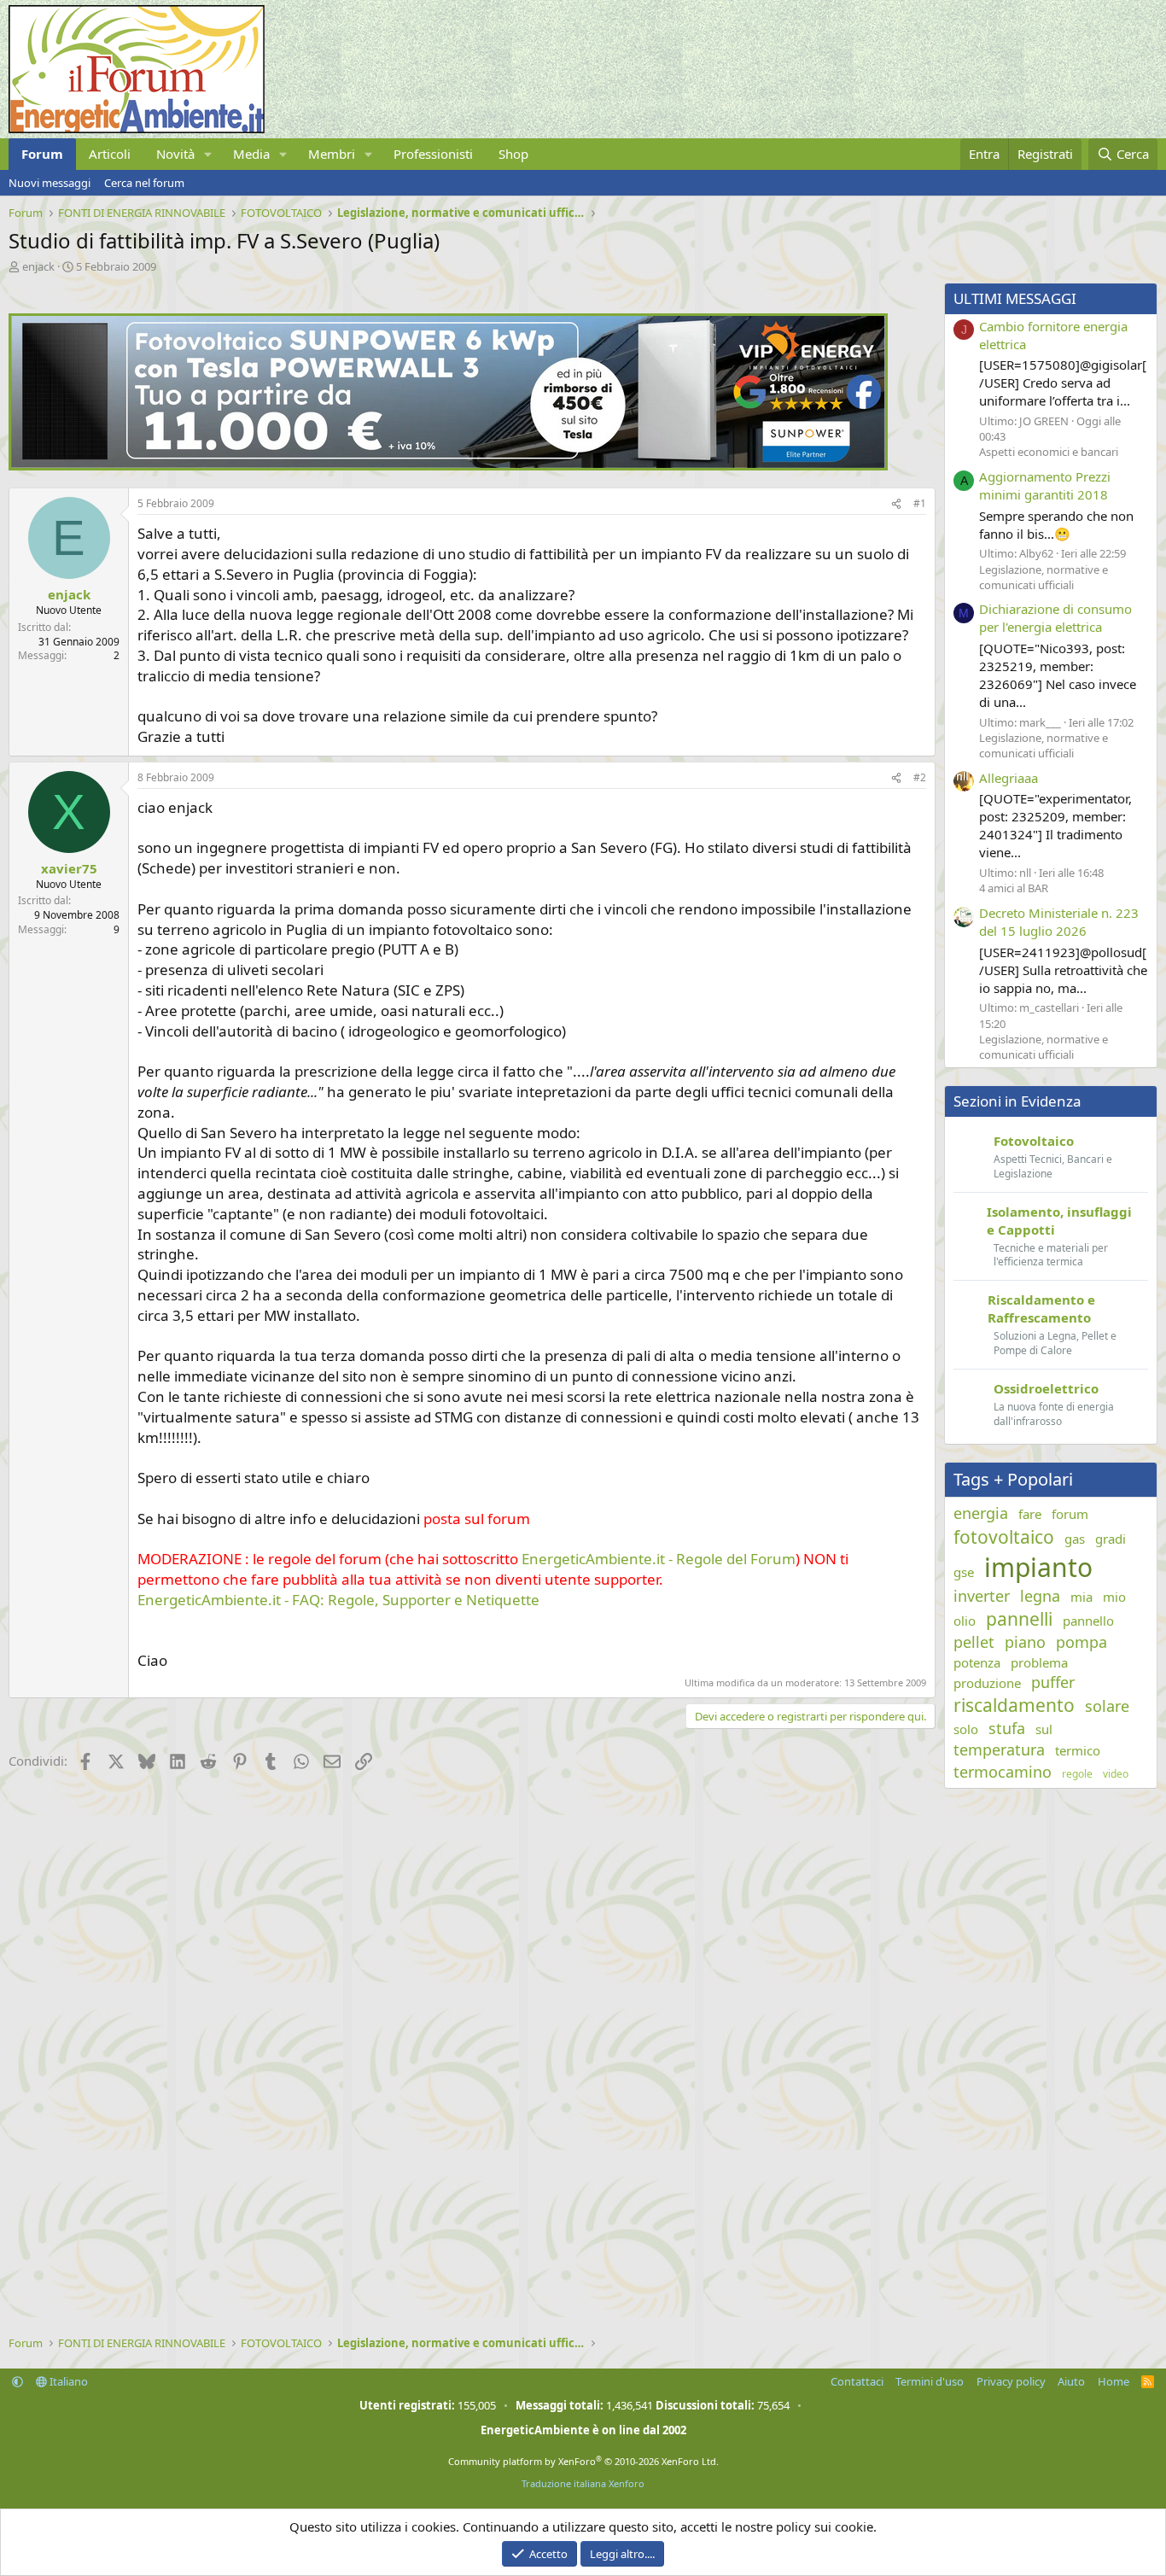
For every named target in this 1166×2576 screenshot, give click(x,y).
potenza (977, 1662)
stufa (1007, 1728)
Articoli (110, 154)
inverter (982, 1596)
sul (1044, 1729)
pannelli (1019, 1619)
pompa (1081, 1642)
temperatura (999, 1749)
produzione (987, 1683)
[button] (208, 154)
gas (1075, 1539)
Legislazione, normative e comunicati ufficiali (1044, 577)
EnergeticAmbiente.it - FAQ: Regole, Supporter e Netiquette (338, 1600)
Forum (42, 154)
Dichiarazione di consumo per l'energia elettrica (1055, 618)
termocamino (1003, 1772)
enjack (38, 266)
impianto (1038, 1567)
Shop (513, 154)
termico (1078, 1750)
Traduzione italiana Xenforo (583, 2483)
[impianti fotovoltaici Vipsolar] (448, 465)
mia (1081, 1597)
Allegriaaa (1009, 778)
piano (1025, 1642)
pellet (974, 1642)
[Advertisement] (468, 1913)
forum (1070, 1514)
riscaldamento (1014, 1705)
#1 (920, 503)
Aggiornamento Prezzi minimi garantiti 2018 (1045, 485)
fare (1030, 1514)
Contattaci (857, 2381)
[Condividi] (896, 504)
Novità (175, 154)
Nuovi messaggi (50, 183)
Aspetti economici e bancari (1049, 452)
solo (966, 1729)
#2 (920, 777)
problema (1039, 1662)
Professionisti (433, 154)
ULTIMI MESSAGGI (1015, 298)
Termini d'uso (930, 2381)
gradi (1111, 1539)
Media (251, 154)
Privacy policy (1011, 2381)
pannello (1088, 1621)
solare (1107, 1706)
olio (965, 1621)
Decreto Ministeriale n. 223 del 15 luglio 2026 (1059, 922)
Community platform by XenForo (583, 2461)
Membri (332, 154)
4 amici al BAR (1014, 888)
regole (1077, 1774)
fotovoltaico (1004, 1537)
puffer (1053, 1682)
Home (1114, 2381)
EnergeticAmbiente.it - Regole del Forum (659, 1559)
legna (1040, 1596)
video (1116, 1774)
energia (981, 1513)
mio (1114, 1597)
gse (964, 1572)
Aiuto (1071, 2381)
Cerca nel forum (144, 183)
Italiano (67, 2381)
